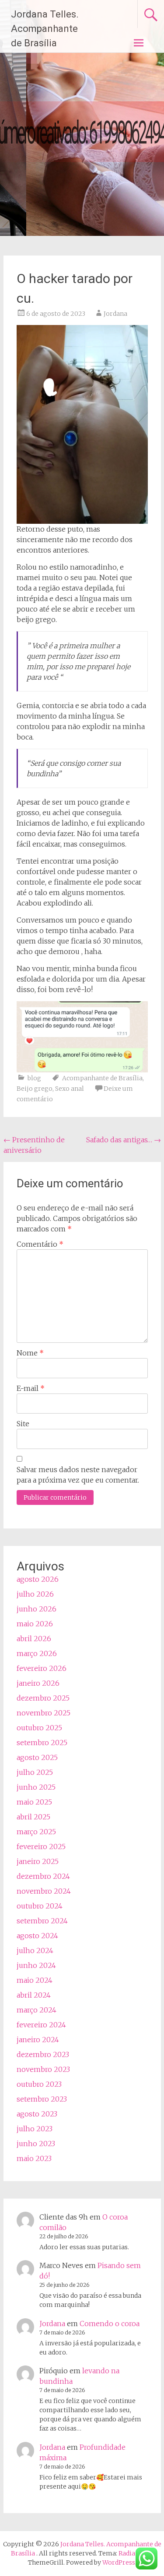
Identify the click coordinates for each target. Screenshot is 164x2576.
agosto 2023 (37, 2114)
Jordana (115, 314)
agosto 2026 (38, 1579)
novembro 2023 (43, 2069)
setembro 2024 (42, 1921)
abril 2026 (34, 1639)
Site (23, 1424)
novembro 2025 (44, 1713)
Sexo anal (70, 1089)
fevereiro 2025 (41, 1846)
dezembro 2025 (43, 1698)
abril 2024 (34, 1995)
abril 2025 (33, 1817)
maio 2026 (35, 1624)
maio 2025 (34, 1802)
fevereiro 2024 (41, 2025)
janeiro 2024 (38, 2040)
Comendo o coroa (110, 2324)
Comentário (40, 1244)
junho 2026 (37, 1609)
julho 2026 (35, 1594)
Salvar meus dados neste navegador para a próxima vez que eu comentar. (78, 1475)
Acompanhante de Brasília (102, 1078)
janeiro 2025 (38, 1861)
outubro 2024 (40, 1906)
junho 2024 (36, 1965)
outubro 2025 (39, 1728)
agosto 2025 (37, 1757)
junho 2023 (36, 2144)
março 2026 (37, 1653)
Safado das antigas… (124, 1140)
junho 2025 (36, 1787)
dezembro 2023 (43, 2054)
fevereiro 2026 (42, 1668)
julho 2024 (35, 1950)
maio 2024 (35, 1980)
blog (34, 1078)
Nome (30, 1353)
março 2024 (37, 2010)
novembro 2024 (44, 1891)
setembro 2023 (42, 2099)
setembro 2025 (42, 1743)
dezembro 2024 (43, 1876)
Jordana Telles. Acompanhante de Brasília (45, 29)
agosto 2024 (37, 1936)
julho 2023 (35, 2129)
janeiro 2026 (38, 1683)
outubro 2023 (39, 2084)
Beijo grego (35, 1089)
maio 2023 (34, 2158)
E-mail (31, 1388)
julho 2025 (35, 1772)
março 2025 (36, 1832)
